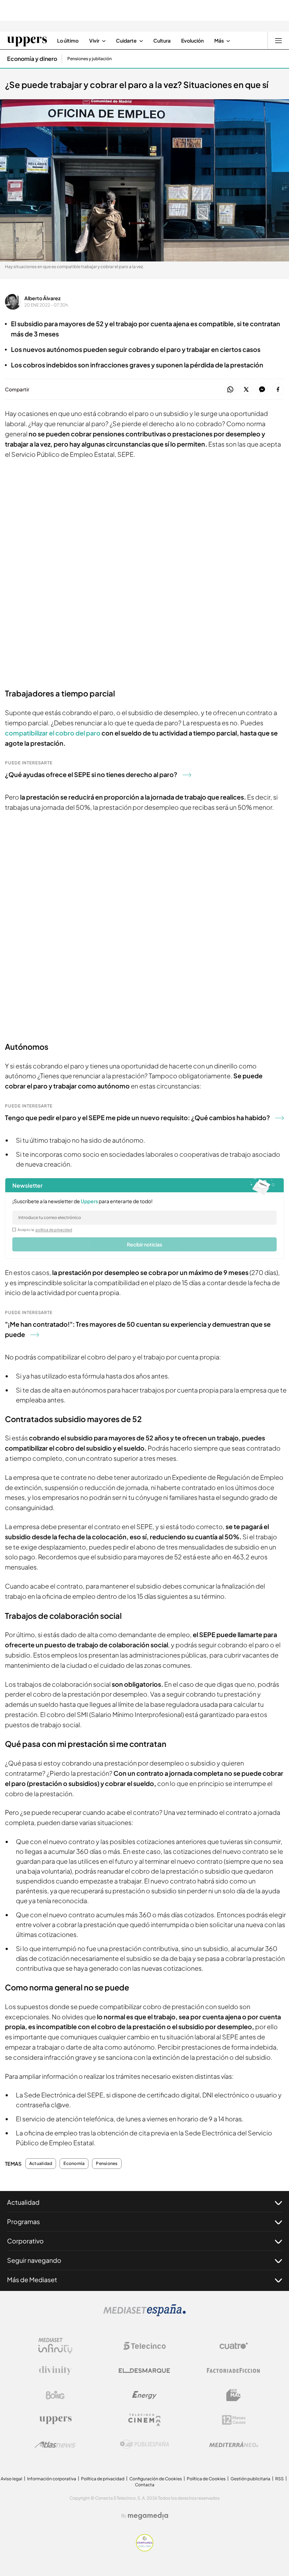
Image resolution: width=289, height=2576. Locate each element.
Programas (23, 2221)
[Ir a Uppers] (27, 40)
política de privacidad (54, 1230)
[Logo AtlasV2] (55, 2445)
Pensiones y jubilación (90, 59)
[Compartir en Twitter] (246, 390)
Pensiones (107, 2164)
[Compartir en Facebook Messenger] (262, 390)
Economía (74, 2164)
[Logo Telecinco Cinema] (144, 2420)
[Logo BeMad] (234, 2395)
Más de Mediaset (32, 2280)
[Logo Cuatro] (234, 2346)
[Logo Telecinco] (144, 2346)
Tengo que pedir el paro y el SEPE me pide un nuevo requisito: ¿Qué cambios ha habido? (137, 1117)
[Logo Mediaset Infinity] (55, 2346)
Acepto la (45, 1230)
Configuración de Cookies (156, 2479)
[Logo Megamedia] (148, 2516)
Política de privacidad (103, 2479)
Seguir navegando (34, 2260)
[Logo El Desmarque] (144, 2371)
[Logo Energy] (144, 2395)
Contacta (145, 2485)
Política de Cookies (206, 2479)
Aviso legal (11, 2479)
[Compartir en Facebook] (278, 390)
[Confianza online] (145, 2549)
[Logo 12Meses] (234, 2420)
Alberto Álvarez (42, 298)
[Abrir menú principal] (278, 40)
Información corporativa (52, 2479)
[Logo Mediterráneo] (234, 2444)
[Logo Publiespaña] (144, 2444)
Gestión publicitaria (250, 2479)
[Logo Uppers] (55, 2420)
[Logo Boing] (55, 2395)
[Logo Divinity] (55, 2370)
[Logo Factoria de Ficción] (234, 2370)
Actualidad (41, 2164)
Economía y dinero (32, 59)
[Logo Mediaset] (144, 2314)
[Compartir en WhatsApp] (230, 390)
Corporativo (25, 2241)
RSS (279, 2479)
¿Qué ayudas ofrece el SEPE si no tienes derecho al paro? (91, 774)
